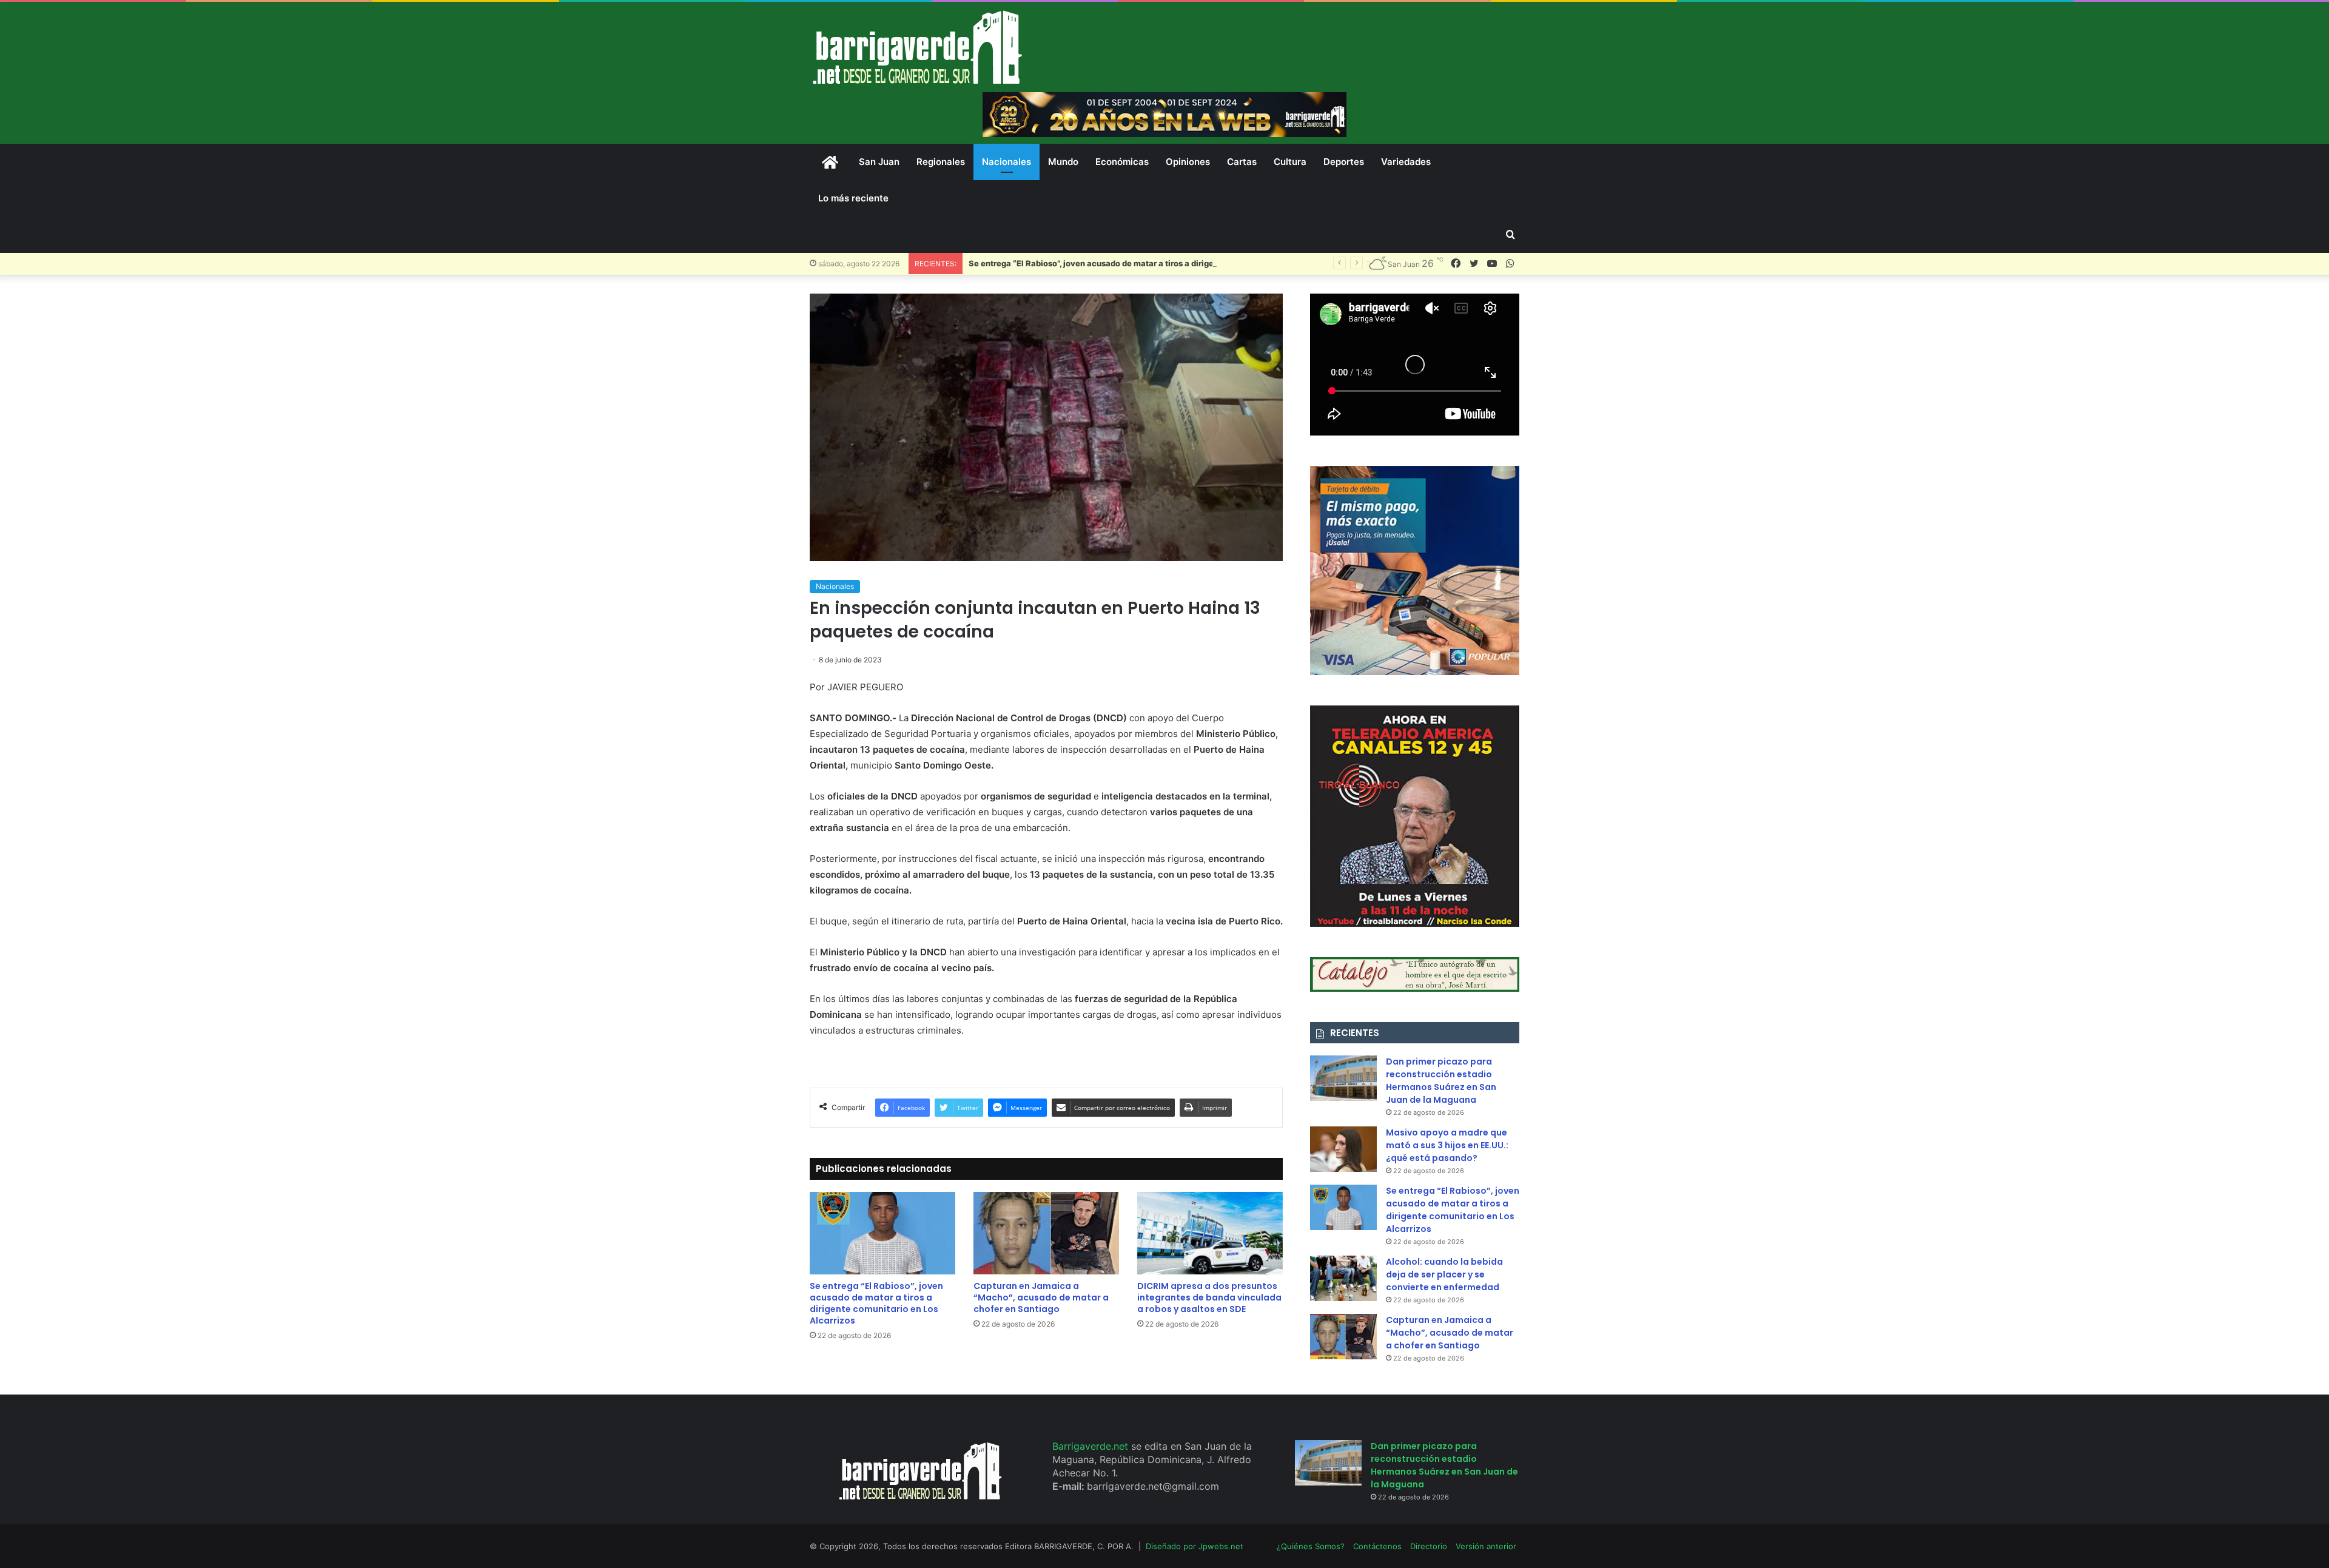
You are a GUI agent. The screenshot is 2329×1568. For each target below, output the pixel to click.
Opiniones (1188, 162)
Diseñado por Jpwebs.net (1195, 1546)
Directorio (1429, 1546)
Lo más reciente (853, 198)
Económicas (1122, 162)
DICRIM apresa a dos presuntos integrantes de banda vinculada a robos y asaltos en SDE (1209, 1297)
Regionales (941, 162)
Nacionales (1007, 162)
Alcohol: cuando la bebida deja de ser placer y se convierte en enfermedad (1444, 1274)
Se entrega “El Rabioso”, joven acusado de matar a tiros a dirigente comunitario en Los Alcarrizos (1157, 263)
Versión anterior (1486, 1546)
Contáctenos (1377, 1546)
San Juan (879, 162)
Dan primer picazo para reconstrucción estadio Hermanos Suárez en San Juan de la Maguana (1441, 1081)
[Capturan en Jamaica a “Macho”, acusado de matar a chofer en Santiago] (1046, 1233)
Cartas (1242, 162)
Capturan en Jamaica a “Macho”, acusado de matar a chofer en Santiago (1041, 1297)
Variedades (1406, 162)
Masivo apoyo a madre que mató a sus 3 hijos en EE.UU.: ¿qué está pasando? (1447, 1145)
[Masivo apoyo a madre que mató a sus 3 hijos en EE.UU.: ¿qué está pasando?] (1343, 1149)
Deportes (1344, 162)
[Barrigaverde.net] (917, 47)
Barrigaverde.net (1092, 1446)
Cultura (1290, 162)
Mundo (1063, 162)
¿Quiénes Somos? (1311, 1546)
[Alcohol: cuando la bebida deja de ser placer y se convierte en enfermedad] (1343, 1278)
